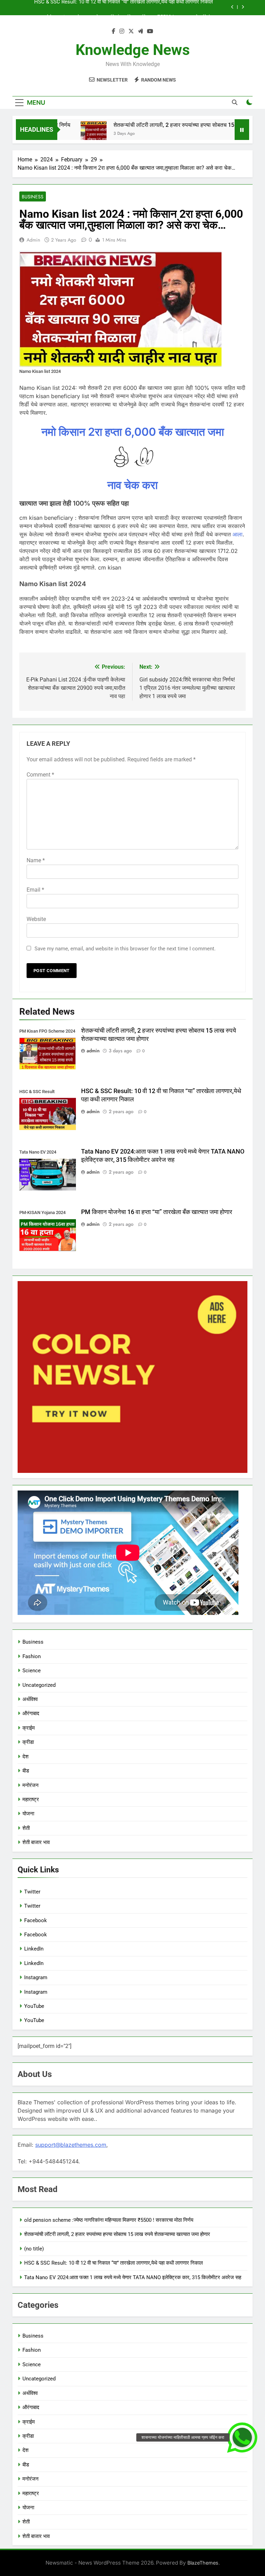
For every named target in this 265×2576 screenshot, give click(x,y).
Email (35, 890)
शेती (26, 1828)
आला (238, 534)
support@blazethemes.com (71, 2145)
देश (26, 1757)
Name (36, 860)
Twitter (32, 1892)
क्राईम (29, 1728)
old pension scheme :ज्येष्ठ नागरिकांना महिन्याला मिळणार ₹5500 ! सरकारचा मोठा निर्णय (109, 2220)
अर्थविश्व (31, 1699)
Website (36, 919)
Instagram (36, 1977)
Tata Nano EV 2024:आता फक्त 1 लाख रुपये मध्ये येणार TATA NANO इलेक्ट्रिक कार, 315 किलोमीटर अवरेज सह (133, 2277)
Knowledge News (133, 50)
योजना (28, 1814)
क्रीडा (29, 1742)
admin (33, 240)
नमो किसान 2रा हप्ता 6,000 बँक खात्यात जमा (133, 432)
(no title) (34, 2249)
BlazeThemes (203, 2563)
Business (33, 197)
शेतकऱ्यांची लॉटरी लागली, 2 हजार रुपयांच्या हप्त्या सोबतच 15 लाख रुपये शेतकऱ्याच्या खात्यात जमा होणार (117, 2234)
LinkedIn (34, 1949)
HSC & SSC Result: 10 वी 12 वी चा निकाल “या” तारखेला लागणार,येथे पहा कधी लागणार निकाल (114, 2263)
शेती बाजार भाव (36, 1842)
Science (32, 1671)
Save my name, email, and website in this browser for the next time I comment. (125, 949)
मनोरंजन (31, 1785)
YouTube (34, 2006)
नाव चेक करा (132, 485)
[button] (242, 2437)
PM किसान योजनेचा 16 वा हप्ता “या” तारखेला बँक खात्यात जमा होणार (157, 1212)
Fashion (32, 1656)
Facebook (36, 1920)
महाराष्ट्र (31, 1799)
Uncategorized (39, 1685)
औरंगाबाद (31, 1713)
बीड (26, 1771)
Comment (40, 775)
